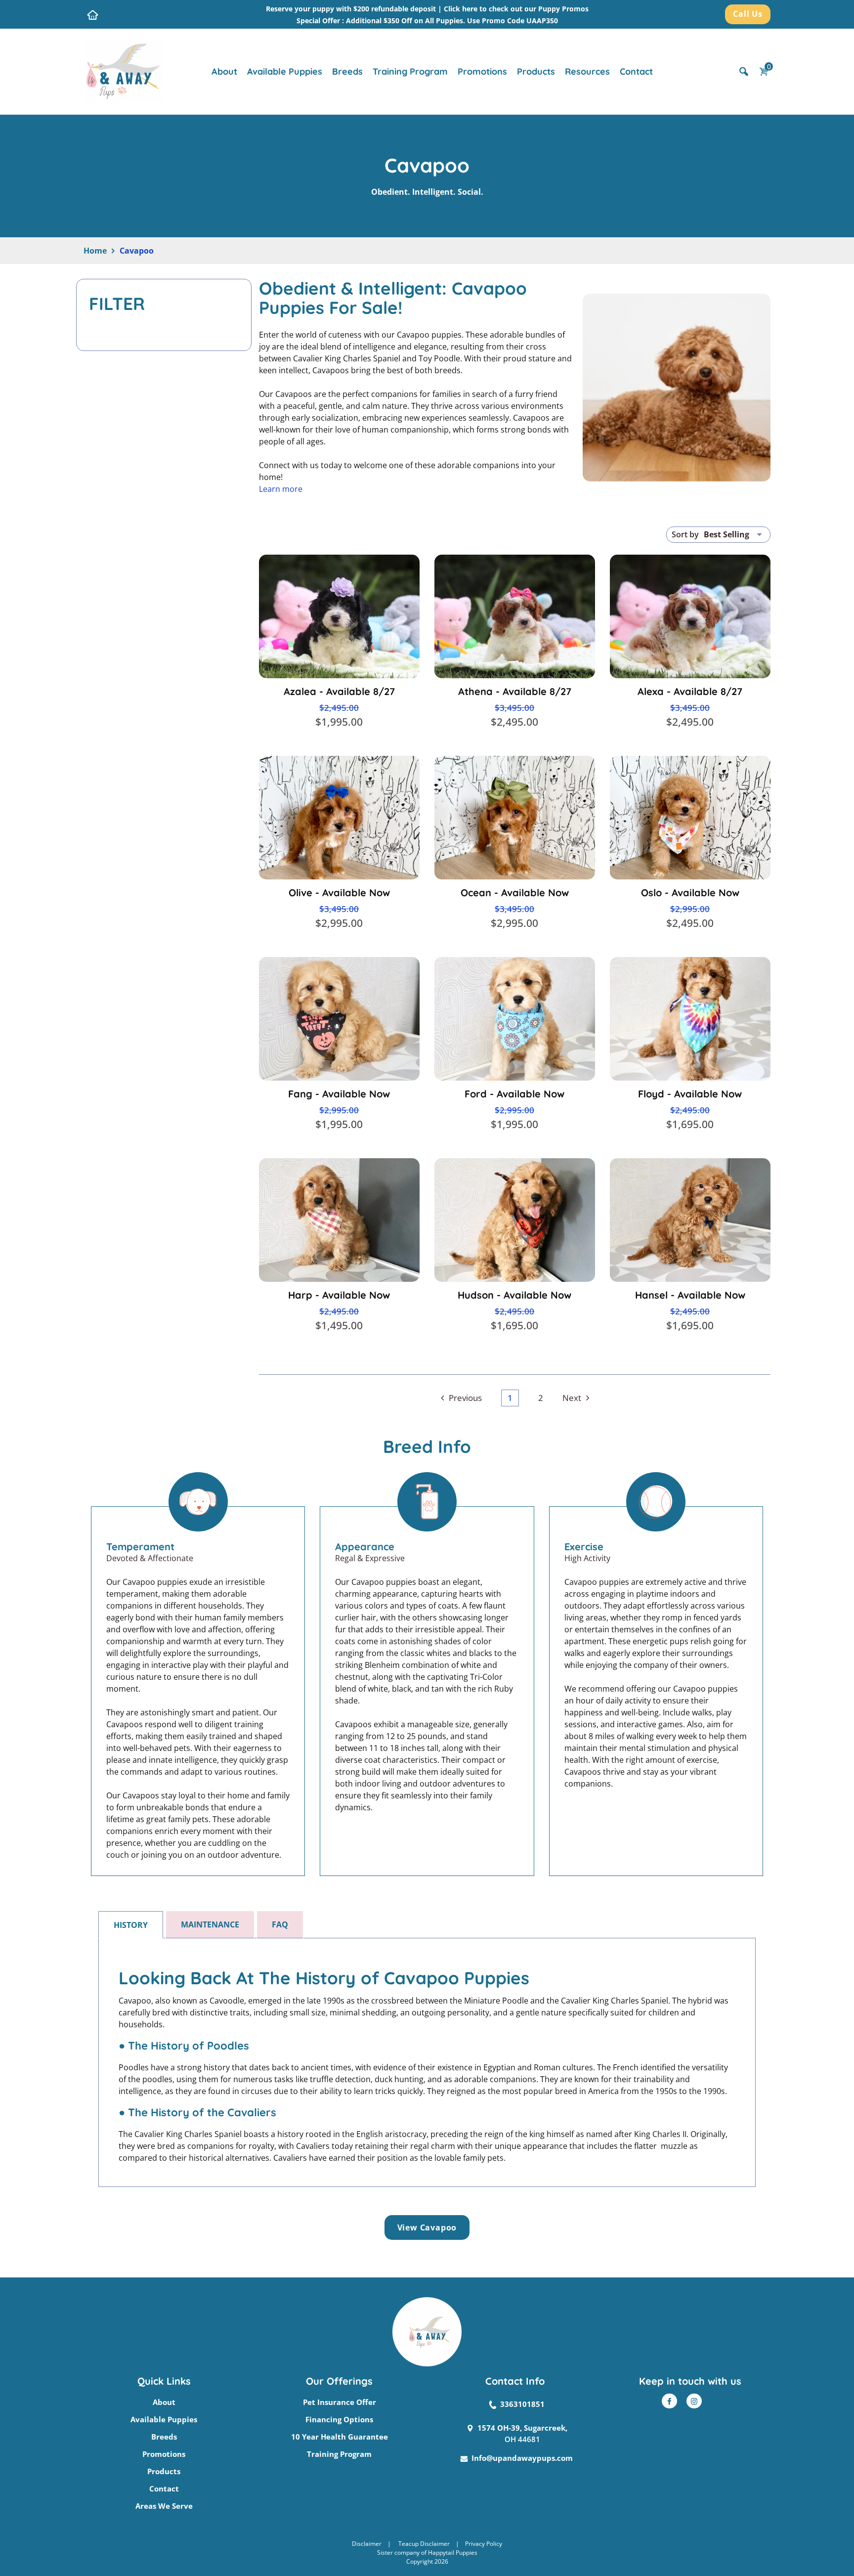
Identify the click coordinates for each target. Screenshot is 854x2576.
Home (95, 251)
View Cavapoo (427, 2227)
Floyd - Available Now (690, 1094)
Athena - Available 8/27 (515, 691)
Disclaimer (367, 2544)
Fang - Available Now (339, 1094)
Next (572, 1398)
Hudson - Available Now (514, 1295)
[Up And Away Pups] (123, 71)
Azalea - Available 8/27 (339, 691)
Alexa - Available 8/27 (690, 691)
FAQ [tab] (280, 1924)
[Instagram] (694, 2401)
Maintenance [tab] (210, 1924)
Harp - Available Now (339, 1295)
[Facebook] (669, 2401)
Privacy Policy (484, 2544)
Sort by (685, 534)
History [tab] (131, 1925)
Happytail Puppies (453, 2553)
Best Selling (726, 534)
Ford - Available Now (514, 1094)
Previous (465, 1398)
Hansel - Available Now (690, 1295)
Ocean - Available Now (515, 893)
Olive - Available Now (339, 893)
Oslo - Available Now (690, 893)
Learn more (281, 489)
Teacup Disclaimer (424, 2544)
